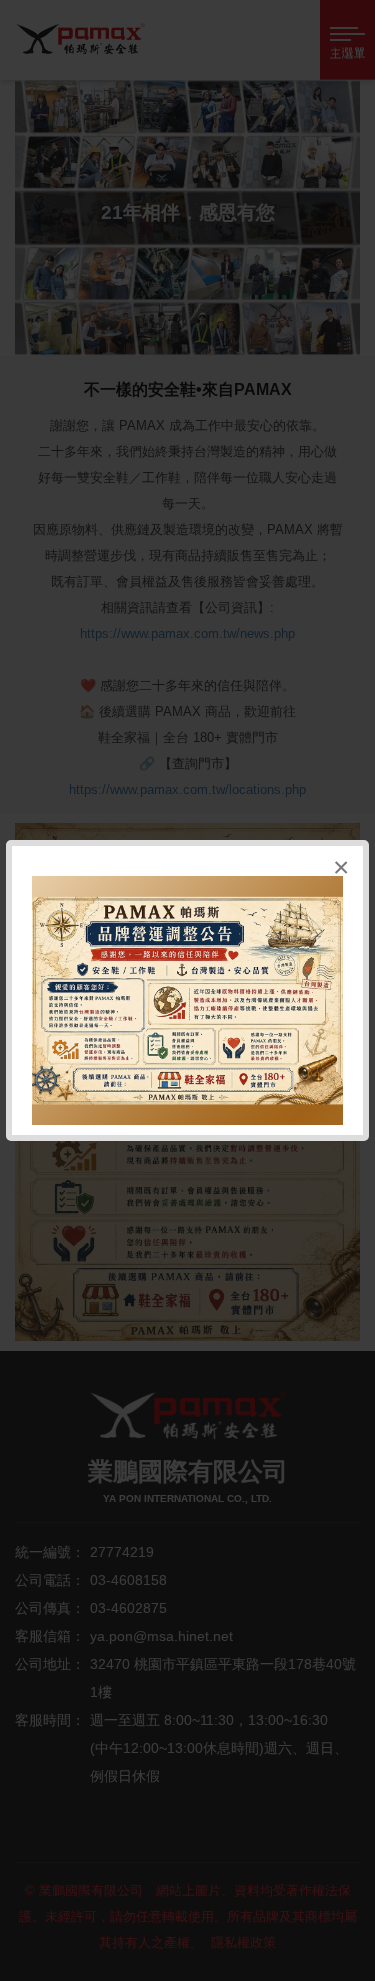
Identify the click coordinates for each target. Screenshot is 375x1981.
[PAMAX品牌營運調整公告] (187, 1000)
